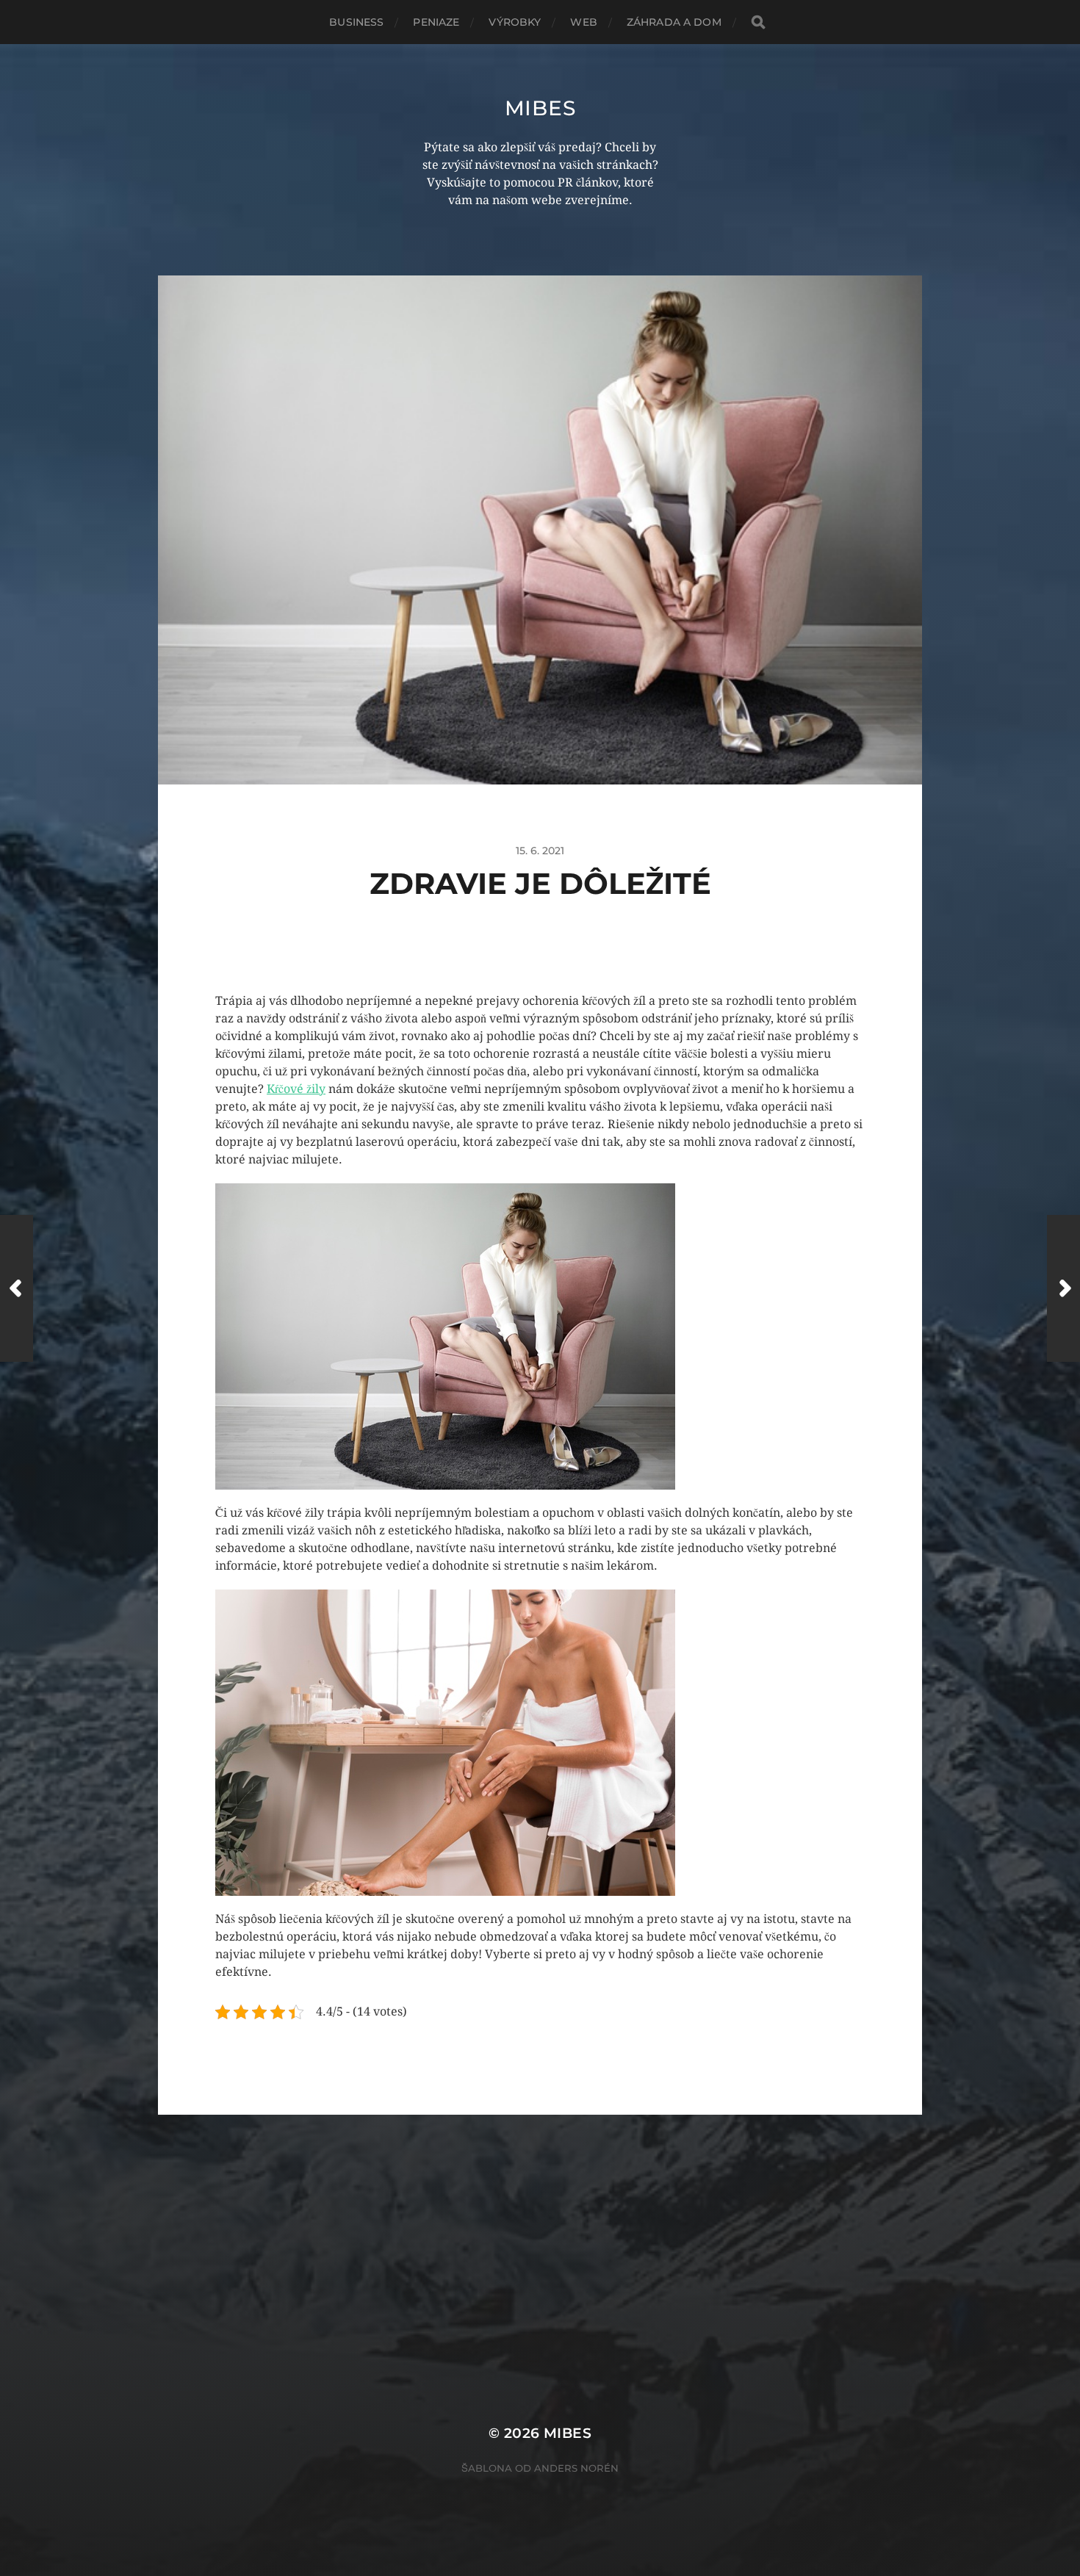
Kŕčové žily (296, 1089)
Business (356, 22)
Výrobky (515, 22)
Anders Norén (576, 2468)
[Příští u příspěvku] (1063, 1288)
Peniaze (436, 22)
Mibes (540, 108)
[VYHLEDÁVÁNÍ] (758, 22)
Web (583, 22)
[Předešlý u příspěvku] (17, 1288)
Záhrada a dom (674, 22)
